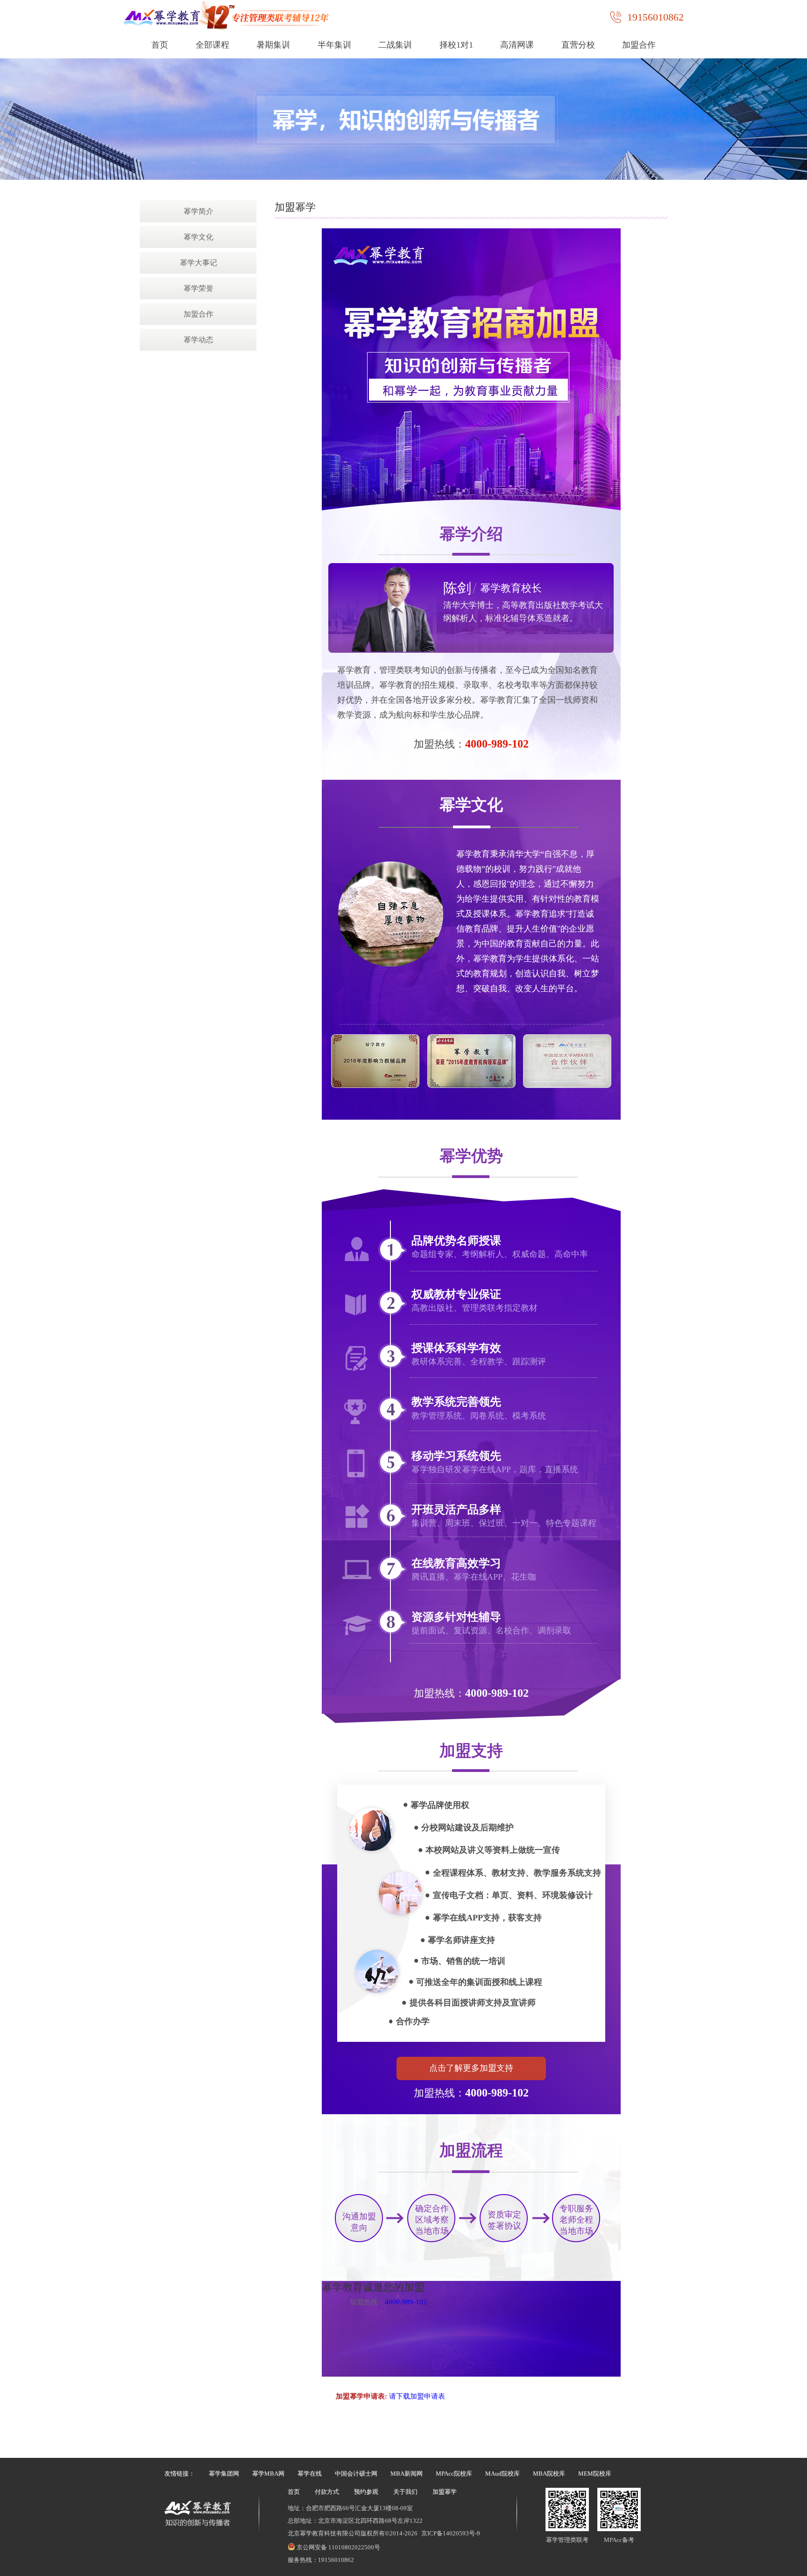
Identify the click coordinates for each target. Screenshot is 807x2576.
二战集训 (395, 45)
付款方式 (327, 2492)
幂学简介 (198, 211)
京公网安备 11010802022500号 (338, 2547)
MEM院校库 (595, 2474)
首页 (160, 45)
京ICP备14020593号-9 (451, 2533)
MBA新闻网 (407, 2474)
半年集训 (334, 45)
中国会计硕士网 (356, 2474)
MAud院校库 (503, 2474)
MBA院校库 (549, 2474)
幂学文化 (198, 237)
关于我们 (405, 2492)
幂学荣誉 (198, 288)
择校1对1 (456, 45)
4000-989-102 (497, 744)
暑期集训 (273, 45)
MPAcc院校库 (454, 2474)
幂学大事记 (198, 263)
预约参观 (366, 2492)
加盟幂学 (445, 2492)
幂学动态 (198, 340)
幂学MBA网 (268, 2474)
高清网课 (517, 45)
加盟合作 (639, 45)
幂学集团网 (224, 2474)
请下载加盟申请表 (417, 2396)
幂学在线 (310, 2474)
